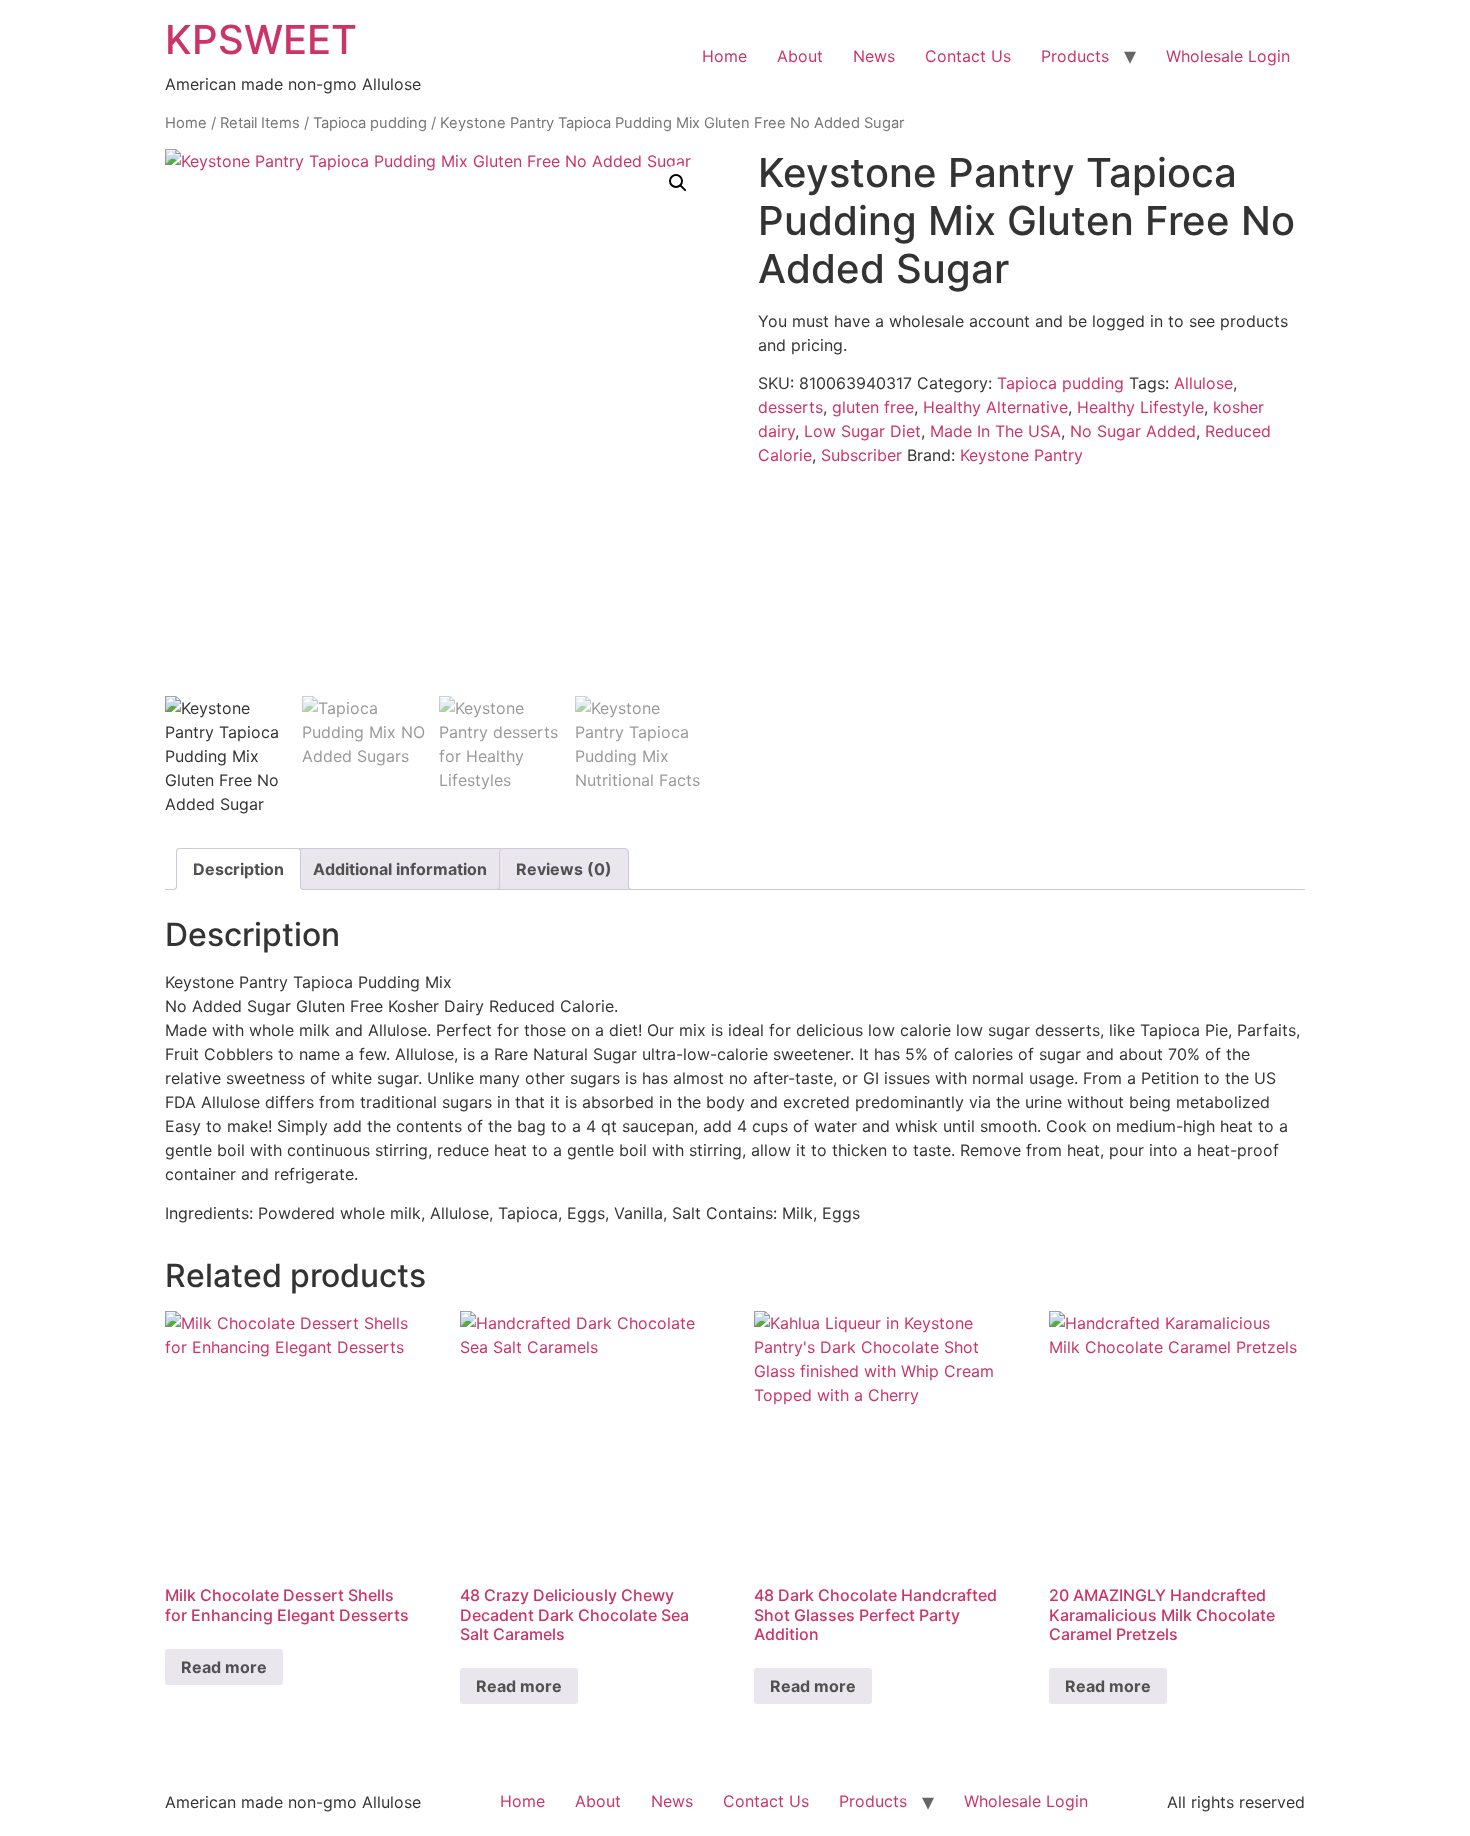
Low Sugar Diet (862, 431)
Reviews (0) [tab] (564, 869)
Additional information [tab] (400, 869)
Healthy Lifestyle (1140, 407)
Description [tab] (238, 869)
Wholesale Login (1228, 56)
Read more (224, 1667)
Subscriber (861, 455)
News (874, 56)
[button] (678, 183)
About (800, 56)
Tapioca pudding (370, 123)
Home (724, 56)
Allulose (1203, 383)
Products (1075, 56)
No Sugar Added (1133, 431)
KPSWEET (261, 39)
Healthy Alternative (995, 407)
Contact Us (968, 56)
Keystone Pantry (1021, 455)
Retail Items (260, 123)
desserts (790, 407)
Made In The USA (995, 431)
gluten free (873, 407)
